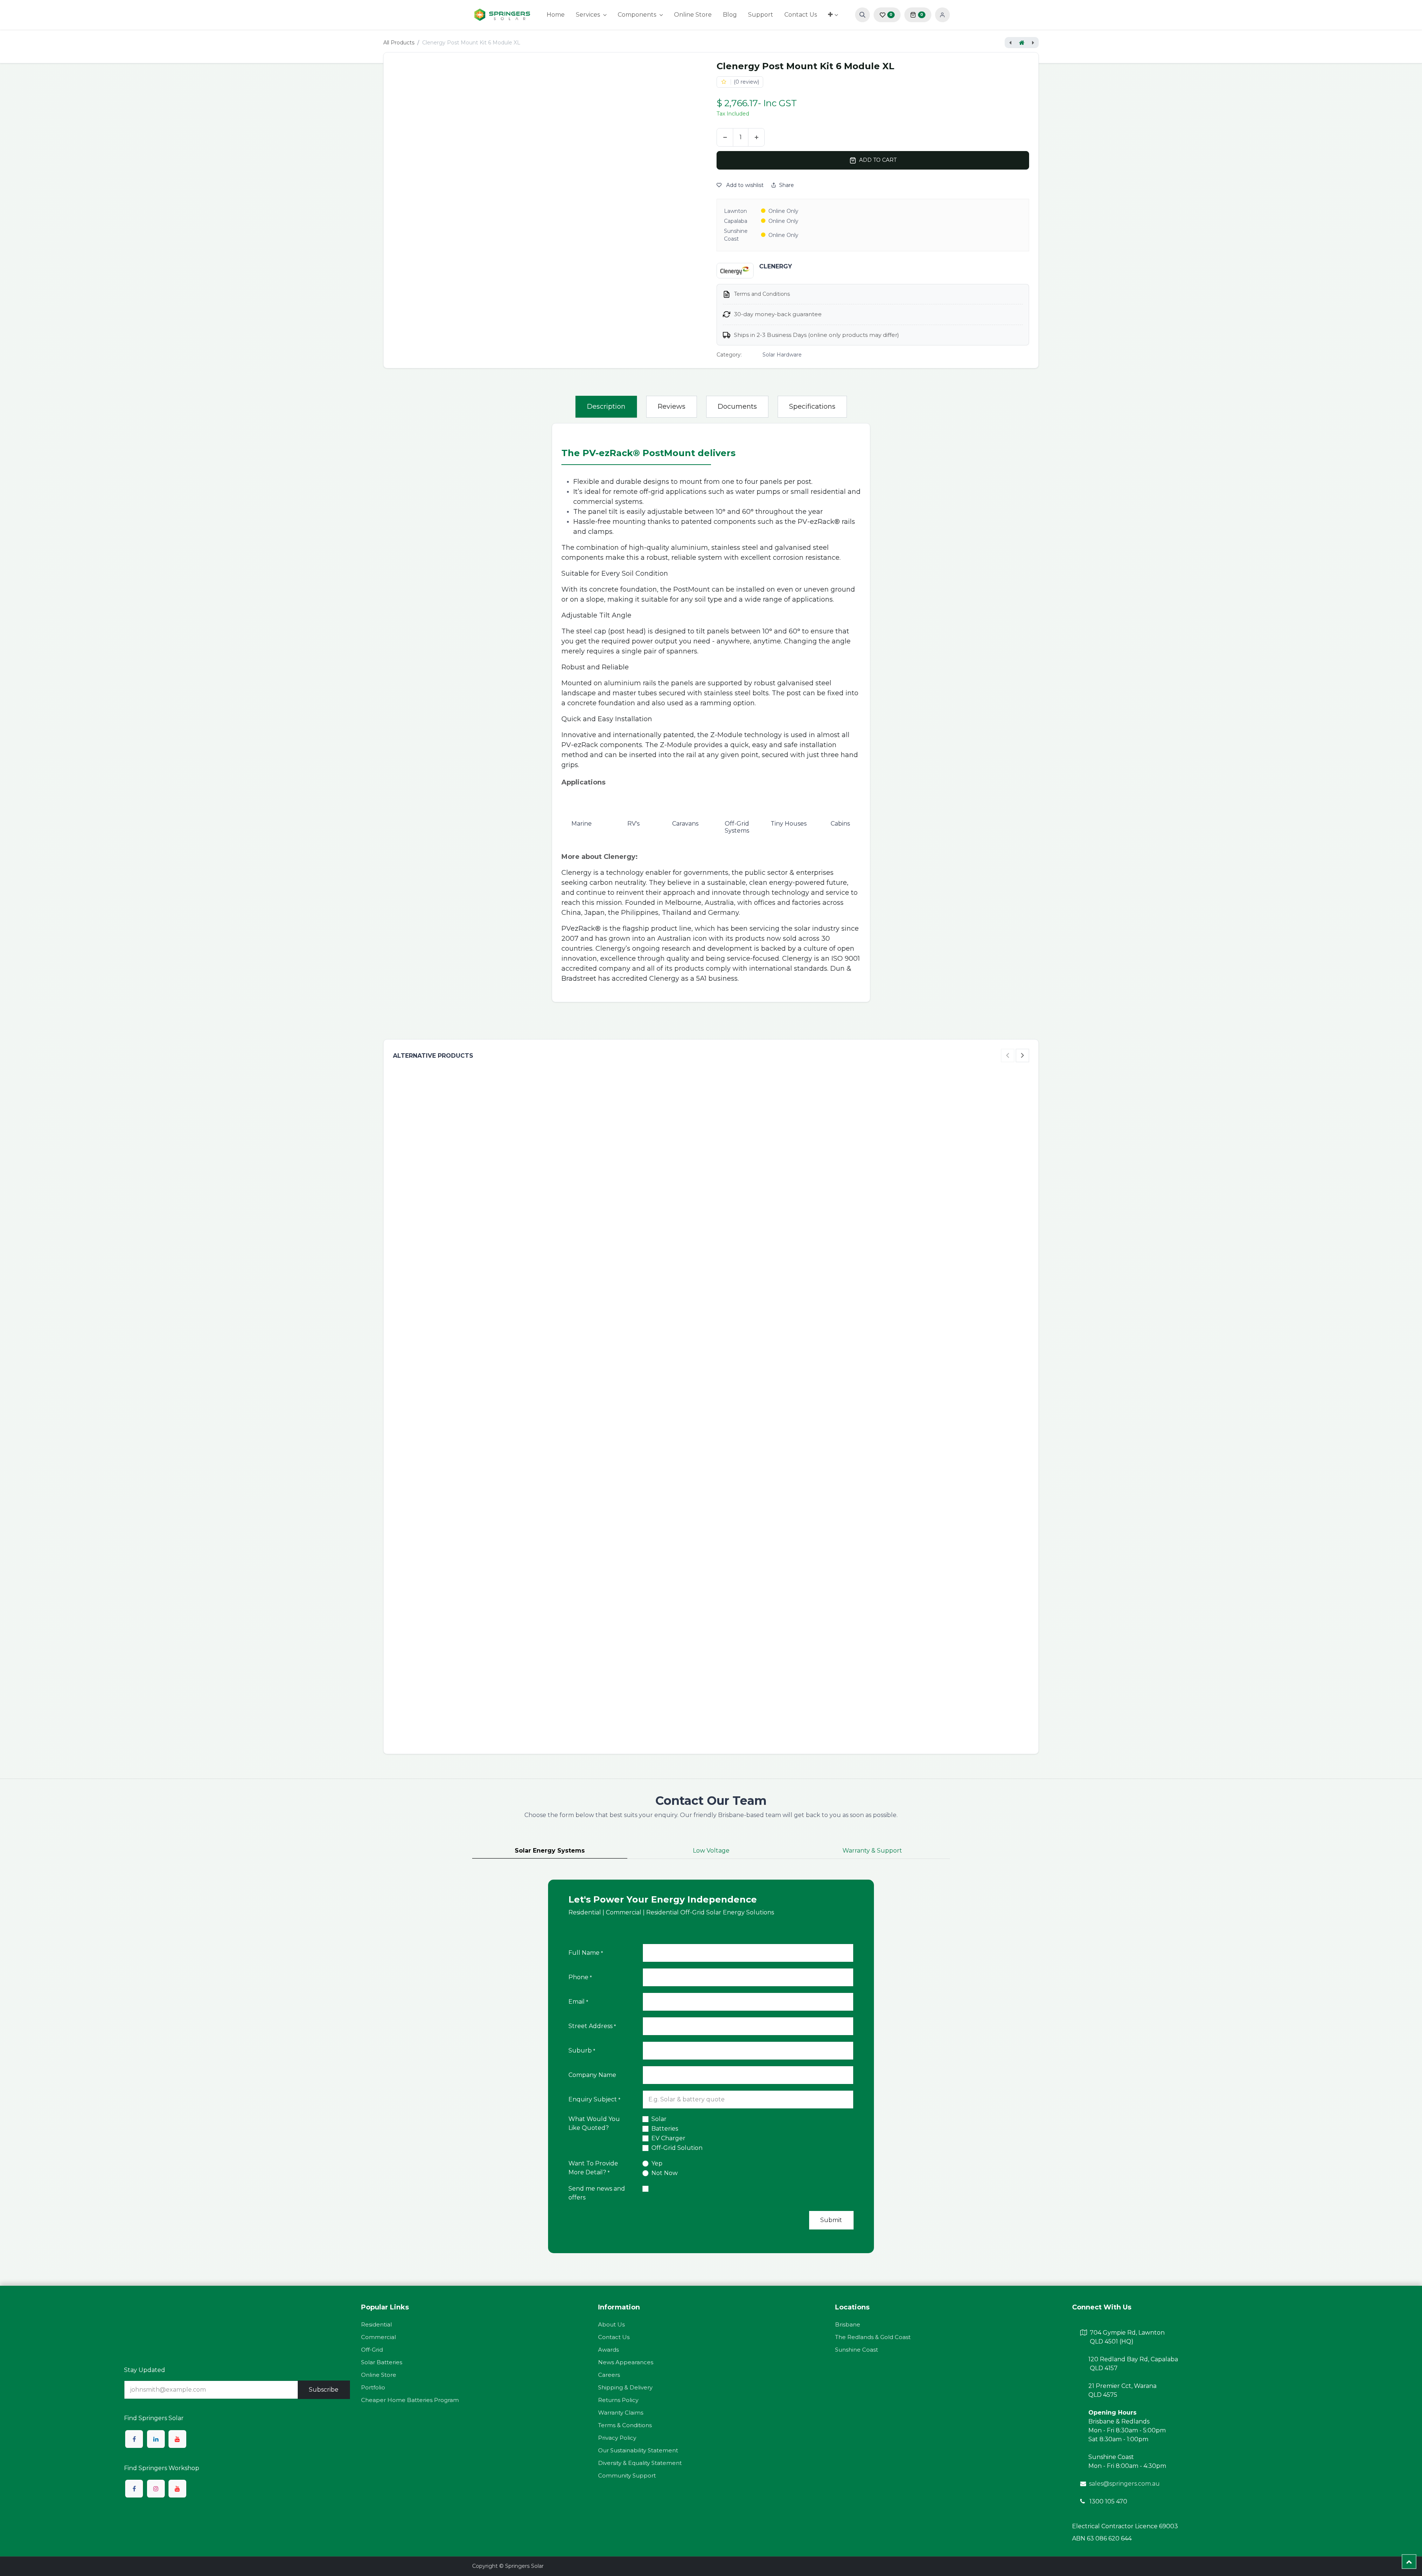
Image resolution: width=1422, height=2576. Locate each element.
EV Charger (668, 2138)
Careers (609, 2375)
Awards (608, 2350)
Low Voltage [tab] (711, 1851)
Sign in (942, 15)
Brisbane (848, 2324)
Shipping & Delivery (625, 2387)
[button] (862, 15)
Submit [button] (831, 2220)
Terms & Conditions (625, 2425)
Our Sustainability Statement (638, 2450)
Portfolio (373, 2387)
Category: (729, 355)
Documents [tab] (737, 407)
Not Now (665, 2173)
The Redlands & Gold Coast (873, 2337)
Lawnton (735, 211)
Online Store (379, 2375)
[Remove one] (725, 137)
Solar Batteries (382, 2362)
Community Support (627, 2475)
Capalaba (736, 221)
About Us (611, 2324)
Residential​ (376, 2324)
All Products (399, 43)
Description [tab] (606, 407)
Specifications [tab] (812, 407)
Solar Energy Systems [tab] (550, 1851)
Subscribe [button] (324, 2390)
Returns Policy (618, 2400)
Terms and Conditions (762, 294)
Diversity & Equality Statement (640, 2463)
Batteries (665, 2129)
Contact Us (614, 2337)
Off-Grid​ (372, 2350)
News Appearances (626, 2362)
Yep (657, 2163)
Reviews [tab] (672, 407)
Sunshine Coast (736, 235)
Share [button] (787, 185)
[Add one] (756, 137)
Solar (659, 2119)
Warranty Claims (621, 2413)
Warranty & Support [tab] (872, 1851)
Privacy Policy (617, 2438)
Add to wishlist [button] (744, 185)
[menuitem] (556, 15)
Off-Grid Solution (677, 2148)
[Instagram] (156, 2489)
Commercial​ (378, 2337)
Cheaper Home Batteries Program (410, 2400)
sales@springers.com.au (1124, 2484)
